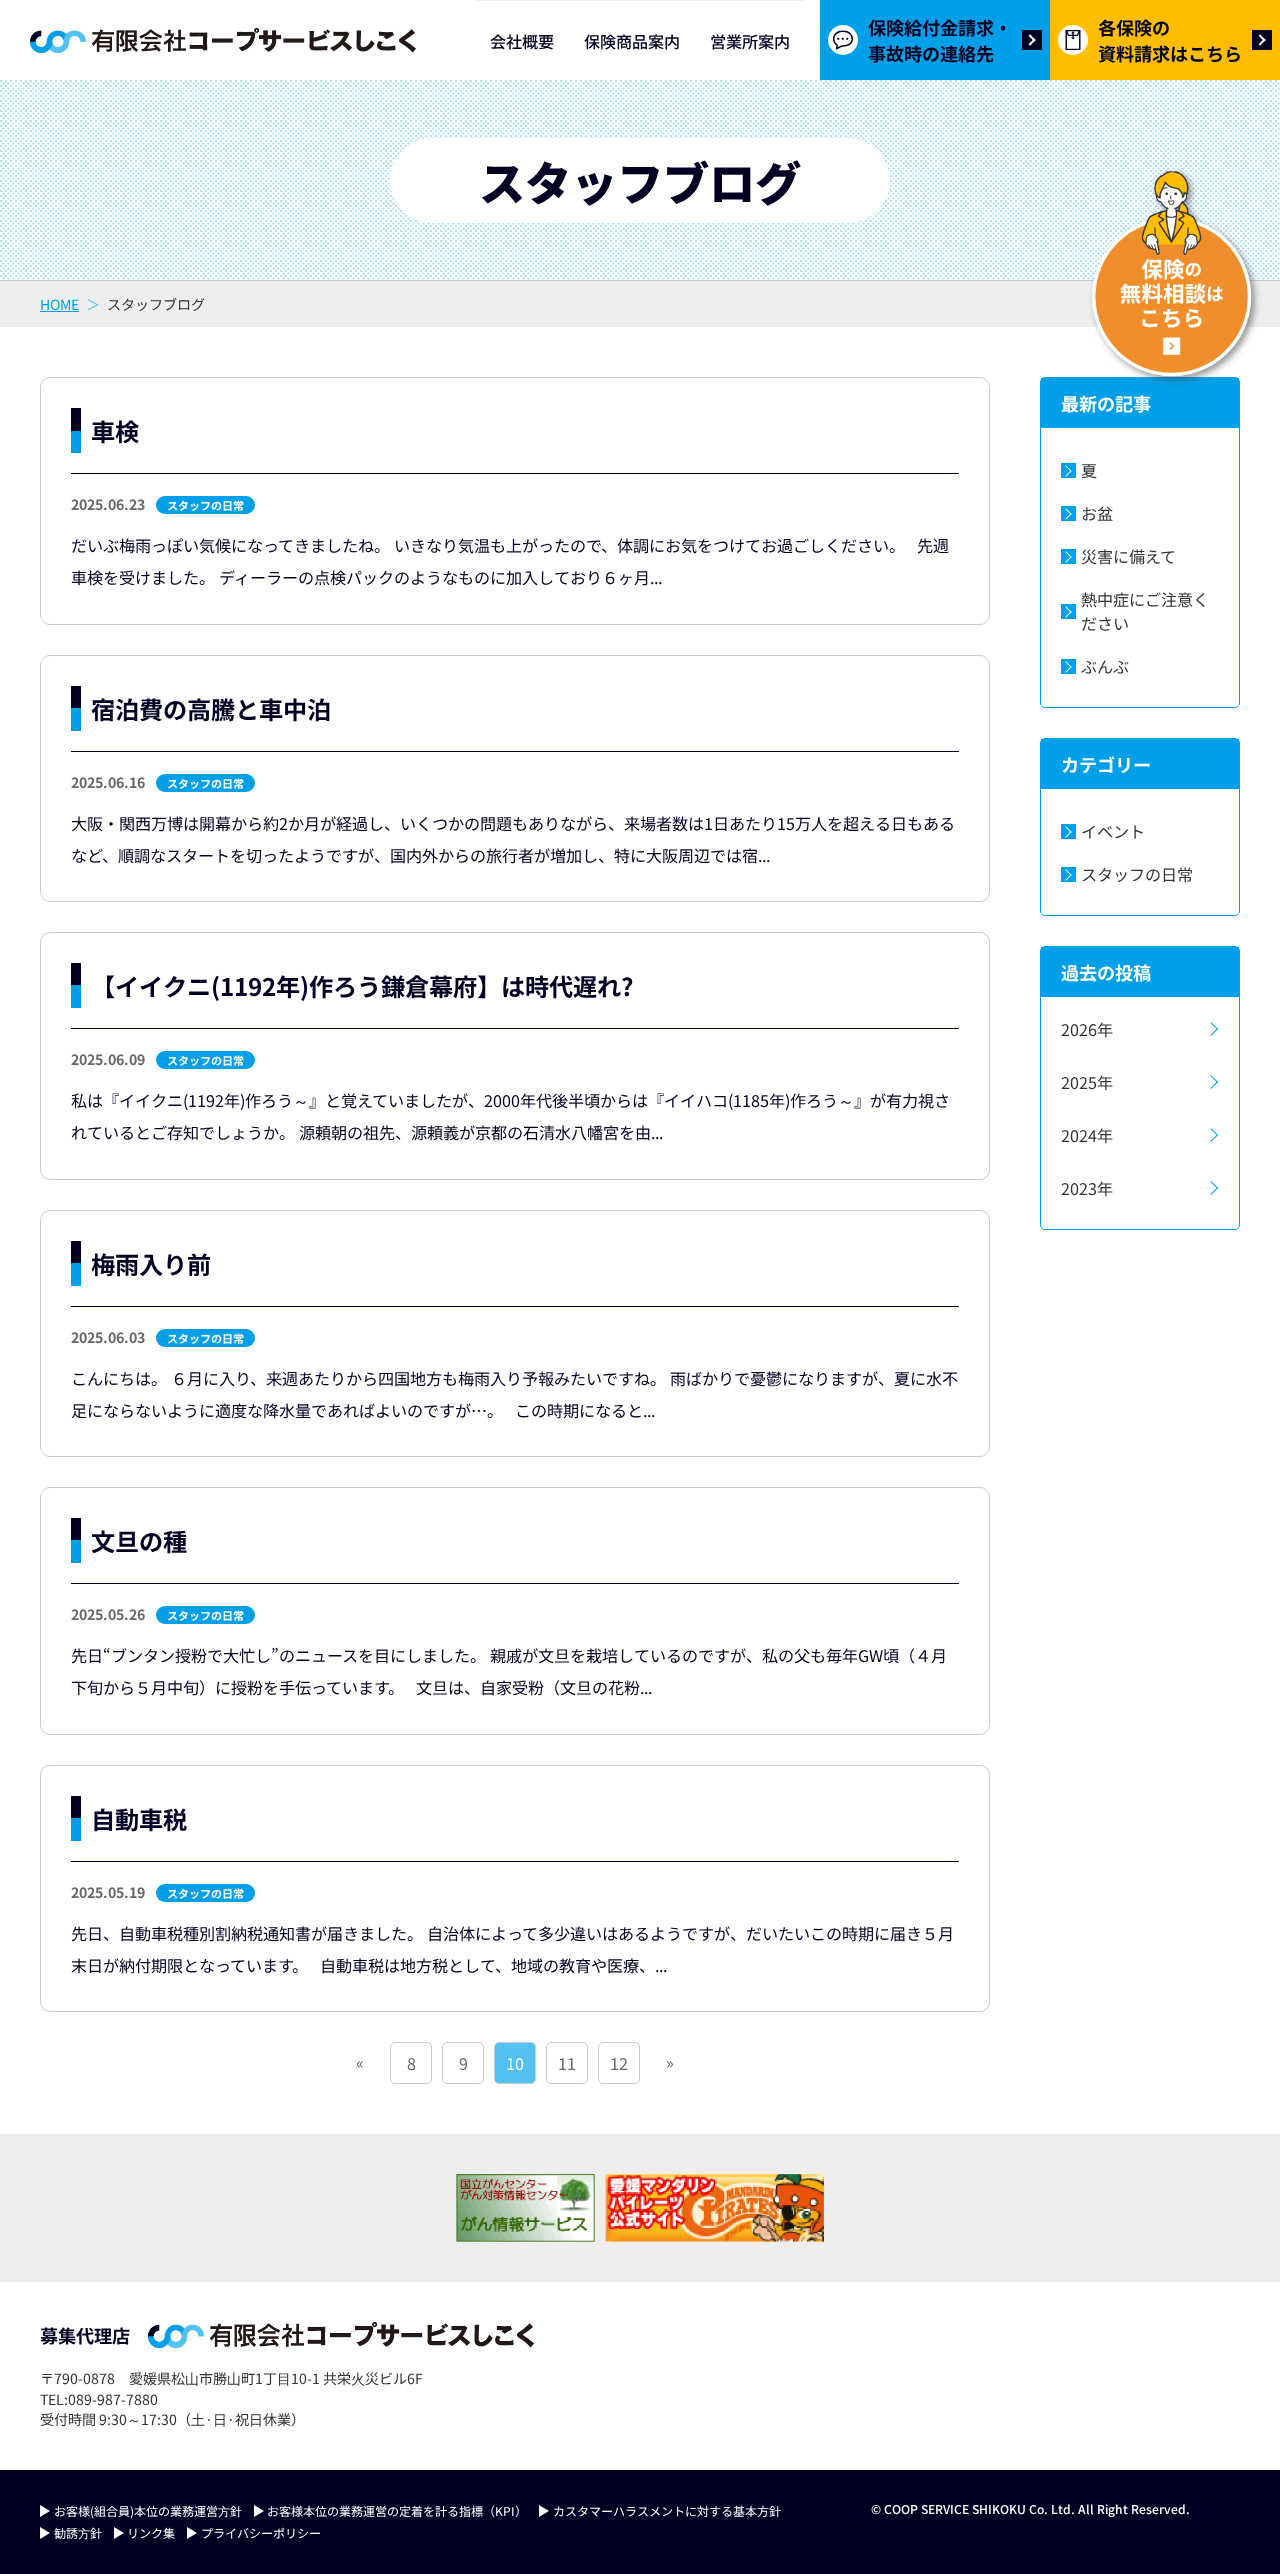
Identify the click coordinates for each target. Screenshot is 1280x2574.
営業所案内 (750, 41)
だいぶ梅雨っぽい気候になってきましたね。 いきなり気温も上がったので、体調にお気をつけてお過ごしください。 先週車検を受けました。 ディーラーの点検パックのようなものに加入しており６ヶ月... (510, 561)
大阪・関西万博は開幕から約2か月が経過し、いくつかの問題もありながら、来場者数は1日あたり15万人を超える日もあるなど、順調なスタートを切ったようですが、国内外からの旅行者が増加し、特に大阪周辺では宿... (513, 839)
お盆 (1097, 513)
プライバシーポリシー (261, 2532)
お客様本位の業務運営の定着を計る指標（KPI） (397, 2510)
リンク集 (151, 2532)
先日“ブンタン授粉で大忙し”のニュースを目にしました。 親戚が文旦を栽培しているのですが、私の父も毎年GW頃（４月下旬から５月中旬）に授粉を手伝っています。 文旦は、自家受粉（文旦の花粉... (509, 1671)
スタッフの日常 (205, 505)
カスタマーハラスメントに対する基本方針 (667, 2510)
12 (619, 2063)
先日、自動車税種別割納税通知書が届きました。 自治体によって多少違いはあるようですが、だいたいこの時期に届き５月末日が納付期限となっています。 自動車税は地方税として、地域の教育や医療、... (512, 1949)
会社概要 (522, 41)
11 (567, 2063)
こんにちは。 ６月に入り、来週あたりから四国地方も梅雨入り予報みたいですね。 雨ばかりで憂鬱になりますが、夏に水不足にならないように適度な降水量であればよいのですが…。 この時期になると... (514, 1394)
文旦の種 (139, 1540)
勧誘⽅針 (78, 2532)
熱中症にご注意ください (1145, 611)
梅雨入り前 (151, 1263)
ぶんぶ (1105, 666)
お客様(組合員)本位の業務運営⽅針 (148, 2510)
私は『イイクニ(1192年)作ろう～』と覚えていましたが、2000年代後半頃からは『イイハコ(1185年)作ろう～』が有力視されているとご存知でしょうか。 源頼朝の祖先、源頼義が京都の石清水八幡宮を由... (510, 1116)
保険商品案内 (632, 41)
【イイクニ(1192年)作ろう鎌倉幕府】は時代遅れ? (362, 985)
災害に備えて (1128, 556)
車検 (115, 430)
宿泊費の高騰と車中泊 (211, 708)
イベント (1113, 831)
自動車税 (139, 1818)
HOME (59, 304)
